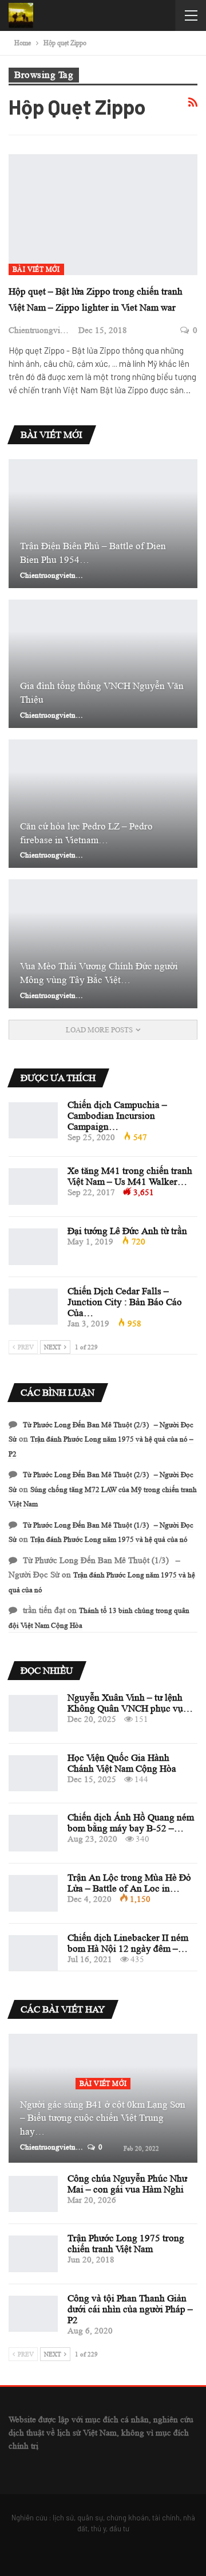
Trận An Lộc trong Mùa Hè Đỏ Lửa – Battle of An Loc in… (129, 1883)
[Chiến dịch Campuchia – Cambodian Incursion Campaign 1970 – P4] (33, 1121)
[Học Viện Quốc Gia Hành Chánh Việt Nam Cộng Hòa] (33, 1774)
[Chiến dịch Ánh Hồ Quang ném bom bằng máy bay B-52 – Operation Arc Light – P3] (33, 1833)
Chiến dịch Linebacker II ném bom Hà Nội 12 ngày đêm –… (128, 1943)
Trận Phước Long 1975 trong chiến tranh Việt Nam (126, 2244)
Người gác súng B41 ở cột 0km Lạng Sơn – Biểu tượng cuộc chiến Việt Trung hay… (103, 2118)
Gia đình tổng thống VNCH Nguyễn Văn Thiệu (102, 693)
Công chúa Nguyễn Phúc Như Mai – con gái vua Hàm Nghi (127, 2184)
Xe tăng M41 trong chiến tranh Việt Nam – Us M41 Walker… (130, 1176)
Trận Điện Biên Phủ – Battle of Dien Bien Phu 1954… (93, 553)
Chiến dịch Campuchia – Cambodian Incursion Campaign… (117, 1116)
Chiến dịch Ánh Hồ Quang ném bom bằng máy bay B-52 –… (131, 1823)
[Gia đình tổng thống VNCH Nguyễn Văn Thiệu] (103, 664)
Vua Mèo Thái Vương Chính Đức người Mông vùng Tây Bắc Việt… (99, 973)
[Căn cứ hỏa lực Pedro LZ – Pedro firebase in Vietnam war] (103, 804)
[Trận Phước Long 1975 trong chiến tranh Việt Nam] (33, 2254)
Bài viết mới (36, 269)
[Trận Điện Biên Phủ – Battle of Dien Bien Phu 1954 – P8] (103, 523)
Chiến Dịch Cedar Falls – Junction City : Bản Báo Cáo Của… (125, 1302)
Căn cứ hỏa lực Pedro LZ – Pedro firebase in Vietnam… (86, 833)
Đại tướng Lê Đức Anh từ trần (127, 1231)
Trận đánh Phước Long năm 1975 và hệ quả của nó (109, 1539)
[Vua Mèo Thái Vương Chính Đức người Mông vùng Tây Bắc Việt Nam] (103, 944)
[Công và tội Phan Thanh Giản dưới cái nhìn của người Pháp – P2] (33, 2314)
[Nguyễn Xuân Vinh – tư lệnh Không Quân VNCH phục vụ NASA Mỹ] (33, 1713)
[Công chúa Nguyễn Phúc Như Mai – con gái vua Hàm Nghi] (33, 2194)
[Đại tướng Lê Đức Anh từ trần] (33, 1247)
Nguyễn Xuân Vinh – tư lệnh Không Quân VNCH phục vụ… (130, 1703)
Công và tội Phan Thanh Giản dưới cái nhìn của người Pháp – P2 (130, 2309)
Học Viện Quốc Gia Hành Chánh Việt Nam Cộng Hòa (122, 1763)
